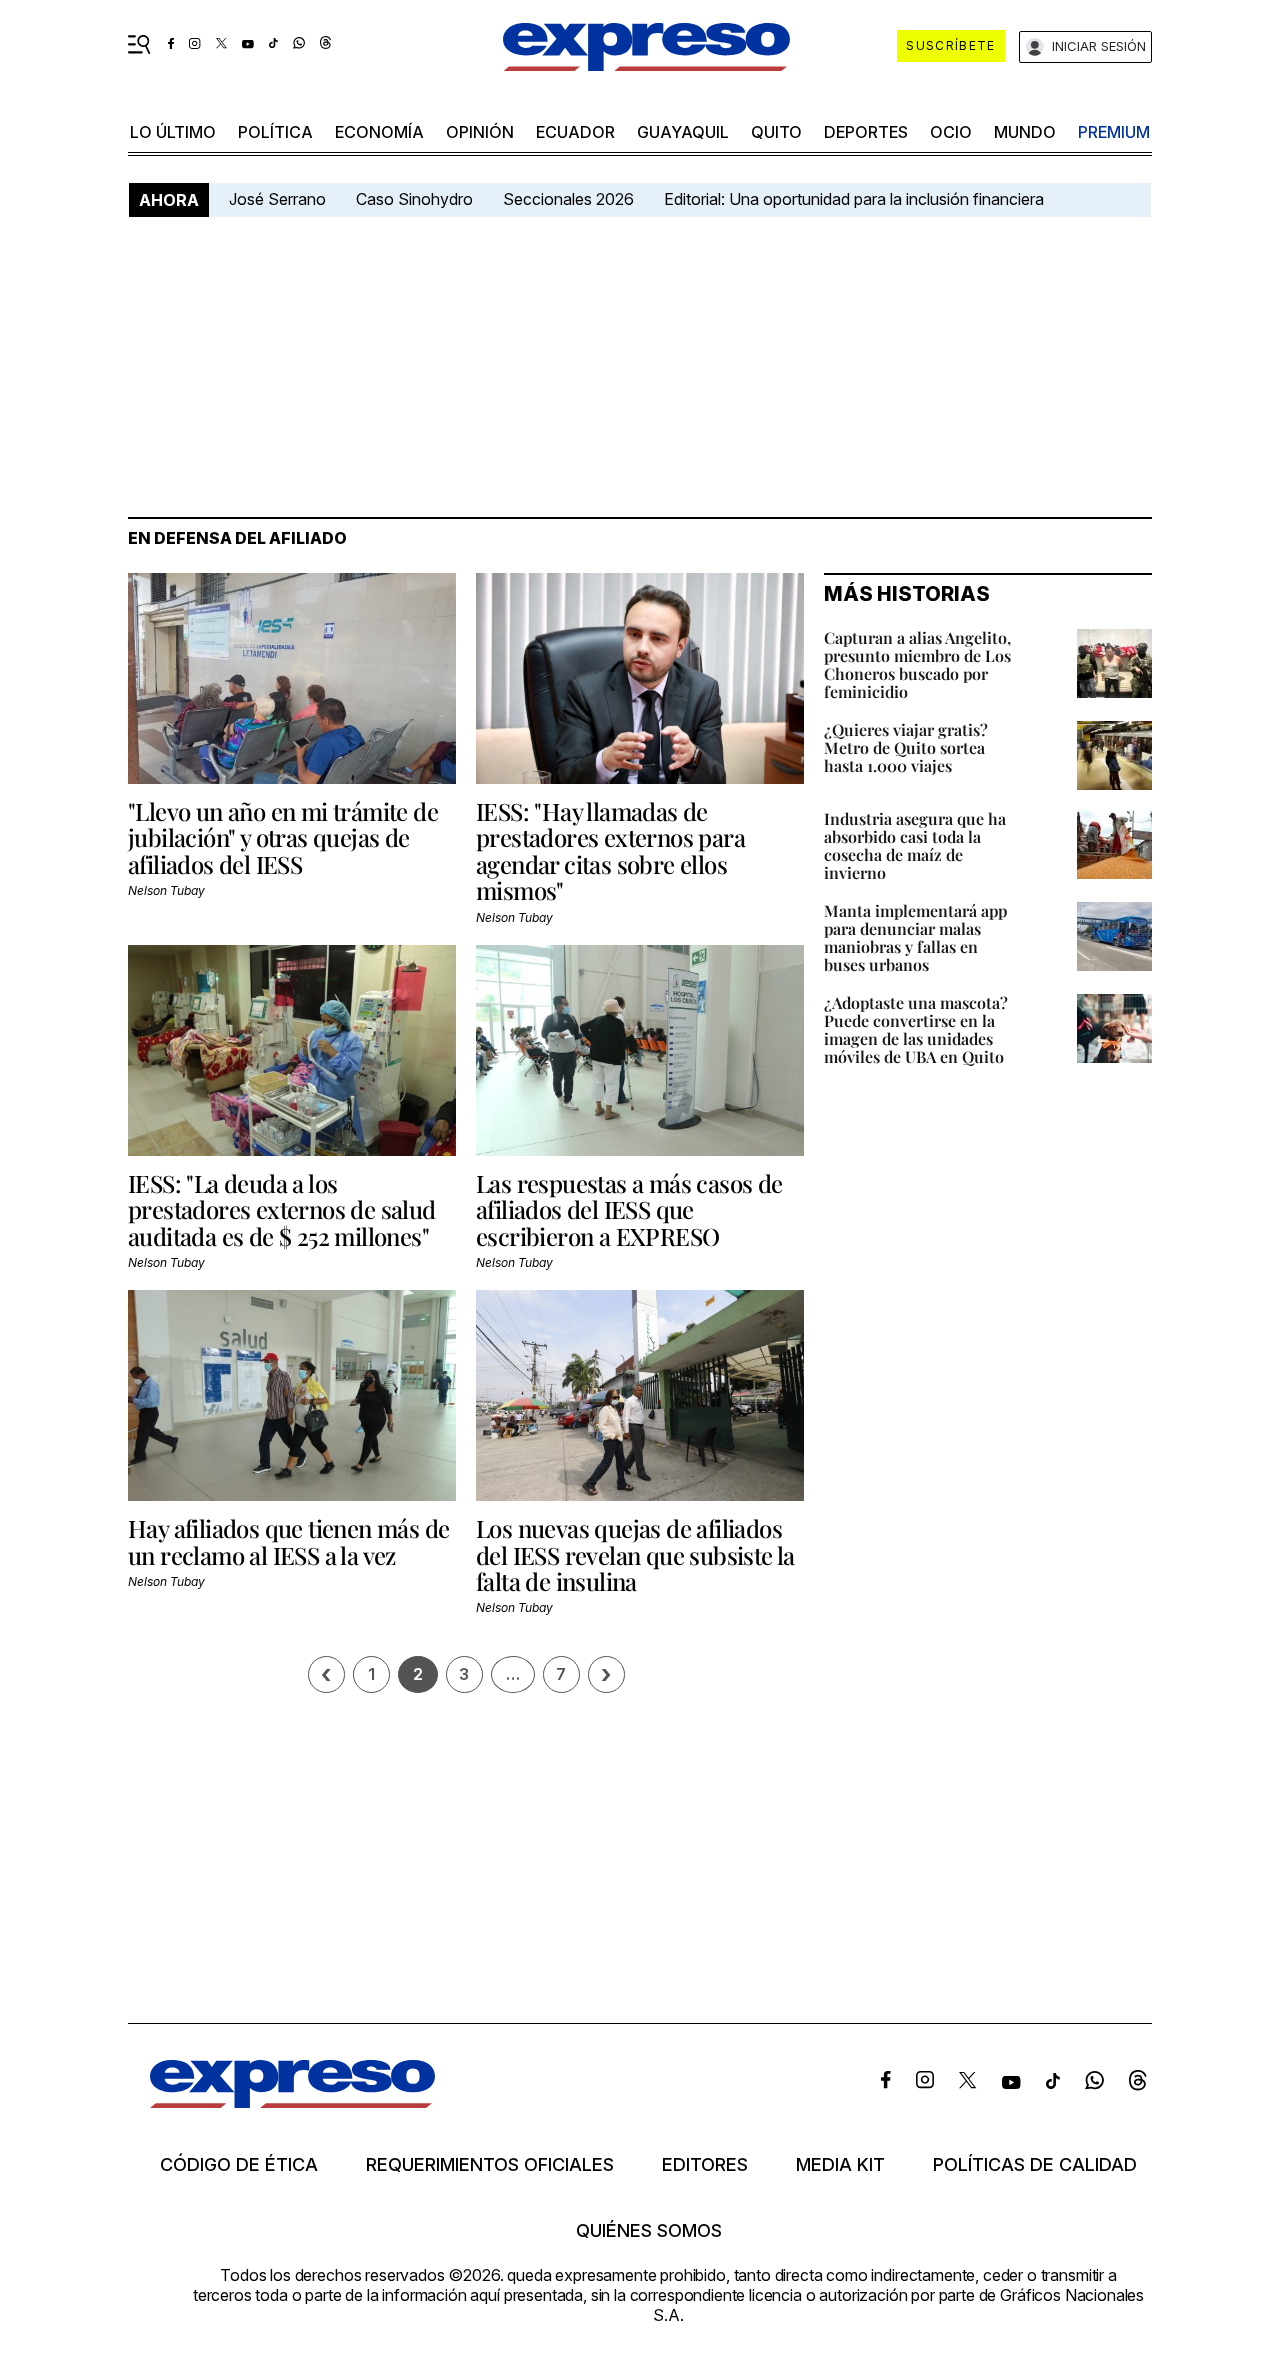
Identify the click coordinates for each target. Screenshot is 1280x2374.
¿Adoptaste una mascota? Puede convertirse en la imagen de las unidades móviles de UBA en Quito (916, 1029)
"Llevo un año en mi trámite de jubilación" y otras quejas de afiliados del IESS (283, 837)
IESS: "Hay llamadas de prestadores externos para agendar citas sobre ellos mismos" (610, 850)
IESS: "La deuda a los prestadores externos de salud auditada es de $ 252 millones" (282, 1209)
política (275, 132)
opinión (480, 132)
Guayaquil (683, 132)
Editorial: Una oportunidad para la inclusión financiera (856, 199)
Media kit (840, 2165)
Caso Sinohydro (414, 199)
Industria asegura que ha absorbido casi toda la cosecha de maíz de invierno (915, 845)
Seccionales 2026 (568, 199)
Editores (705, 2165)
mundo (1025, 132)
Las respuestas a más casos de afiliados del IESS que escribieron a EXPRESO (629, 1209)
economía (379, 132)
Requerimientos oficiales (490, 2165)
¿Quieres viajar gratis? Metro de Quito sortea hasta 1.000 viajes (906, 747)
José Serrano (277, 199)
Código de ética (239, 2165)
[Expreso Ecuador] (292, 2101)
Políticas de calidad (1035, 2165)
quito (776, 132)
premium (1114, 132)
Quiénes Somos (649, 2231)
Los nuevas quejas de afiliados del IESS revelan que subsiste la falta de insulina (635, 1554)
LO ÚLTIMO (173, 132)
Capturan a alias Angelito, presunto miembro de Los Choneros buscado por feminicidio (917, 664)
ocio (951, 132)
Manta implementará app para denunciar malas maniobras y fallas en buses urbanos (915, 937)
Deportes (866, 132)
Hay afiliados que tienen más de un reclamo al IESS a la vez (288, 1541)
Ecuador (575, 132)
